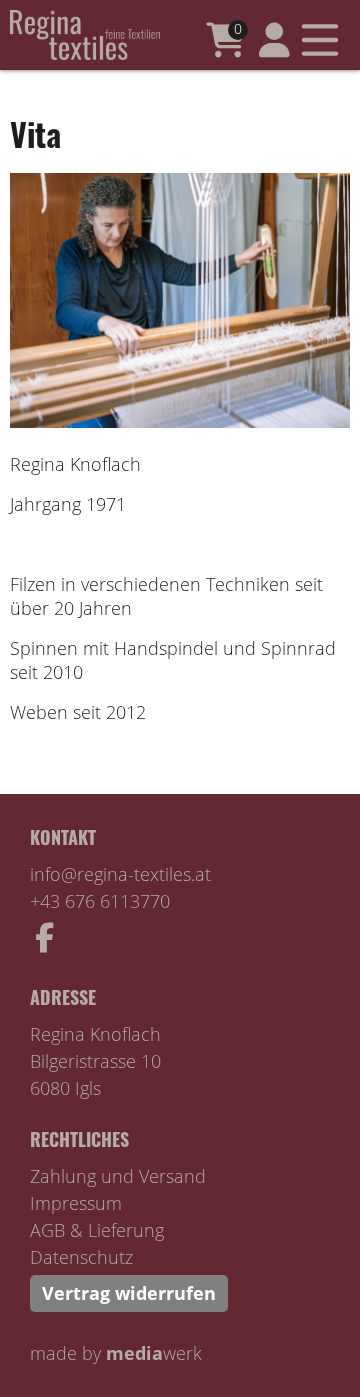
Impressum (76, 1203)
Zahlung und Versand (118, 1176)
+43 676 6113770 (100, 901)
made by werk (116, 1353)
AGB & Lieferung (97, 1230)
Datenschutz (81, 1257)
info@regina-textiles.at (120, 874)
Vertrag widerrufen (129, 1293)
